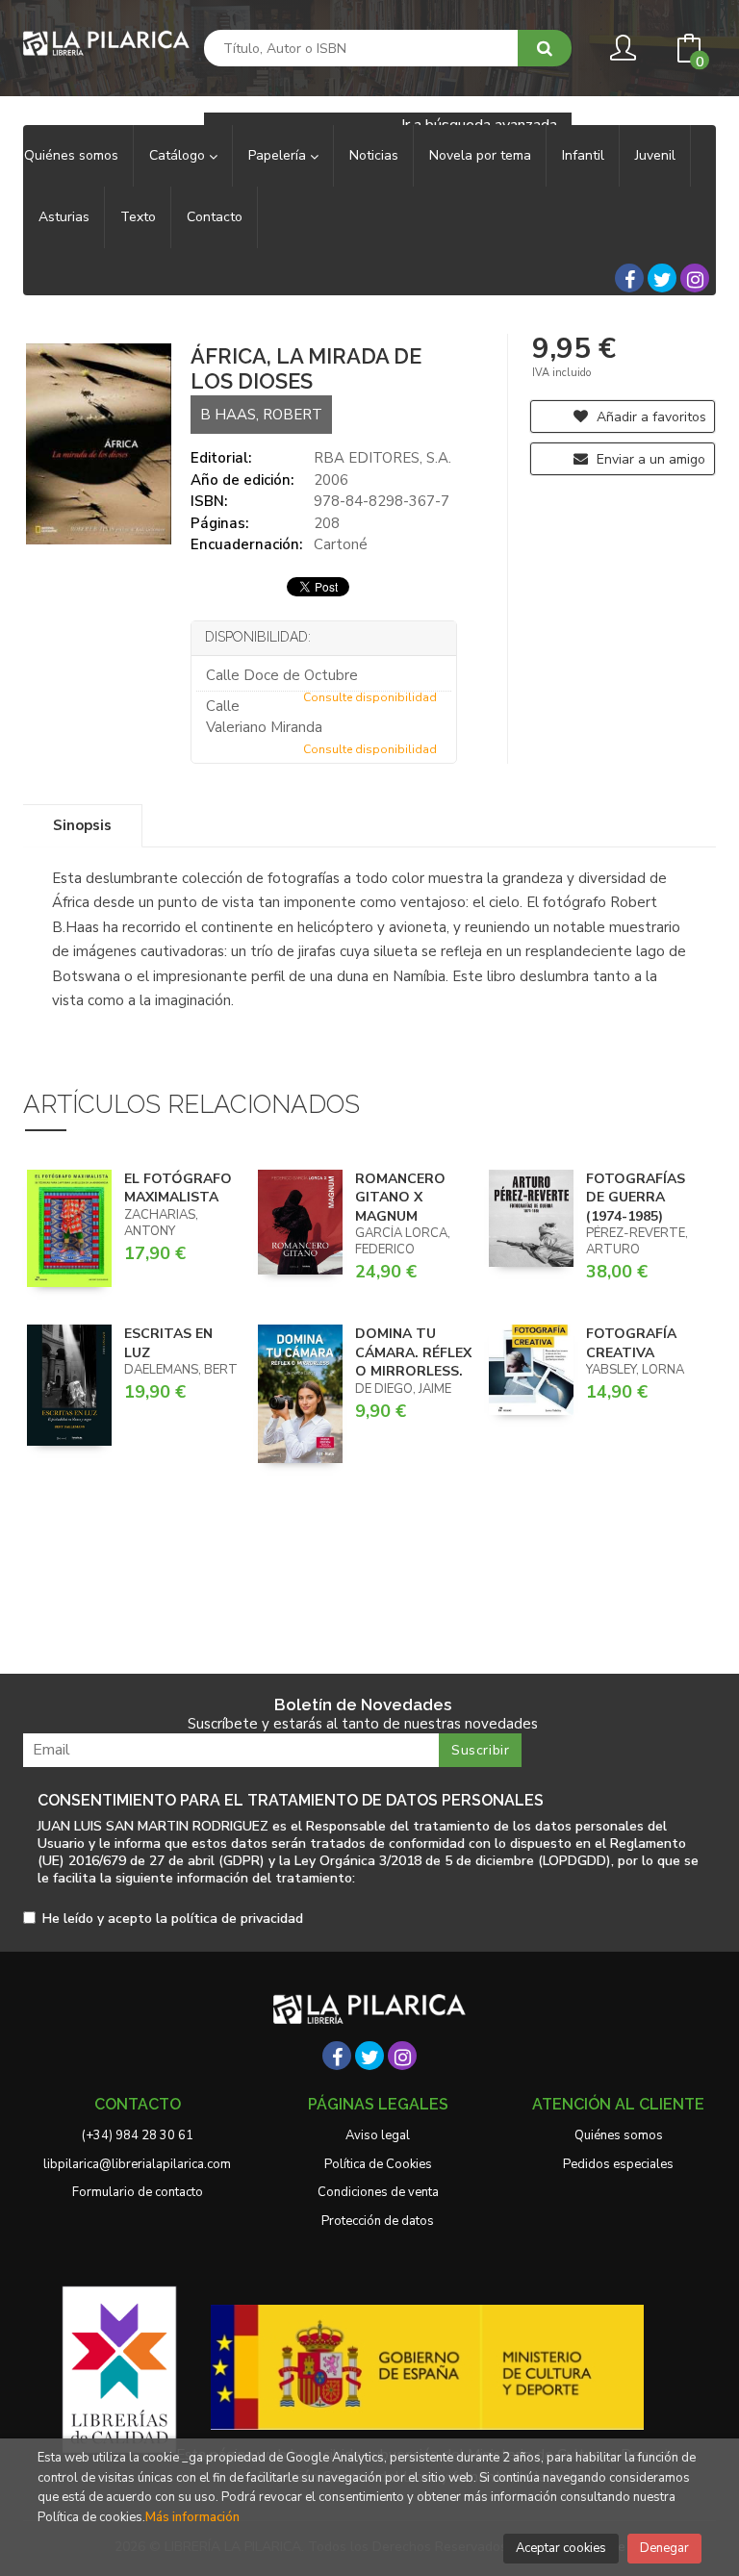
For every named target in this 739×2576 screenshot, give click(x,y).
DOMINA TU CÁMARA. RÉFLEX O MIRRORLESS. (413, 1352)
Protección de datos (378, 2221)
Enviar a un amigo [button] (649, 459)
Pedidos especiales (618, 2164)
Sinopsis (82, 825)
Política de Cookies (378, 2164)
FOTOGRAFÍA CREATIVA (631, 1343)
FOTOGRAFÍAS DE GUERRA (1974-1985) (636, 1198)
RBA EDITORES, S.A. (382, 458)
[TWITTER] (662, 278)
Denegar (664, 2548)
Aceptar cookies (561, 2548)
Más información (192, 2517)
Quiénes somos (619, 2135)
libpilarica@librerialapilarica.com (137, 2164)
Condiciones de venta (378, 2192)
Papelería (279, 155)
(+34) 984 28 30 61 (138, 2135)
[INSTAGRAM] (695, 278)
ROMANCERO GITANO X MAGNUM (400, 1198)
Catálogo (179, 155)
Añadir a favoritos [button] (650, 417)
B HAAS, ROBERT (261, 415)
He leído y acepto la (173, 1919)
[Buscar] (545, 48)
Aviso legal (378, 2135)
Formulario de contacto (138, 2192)
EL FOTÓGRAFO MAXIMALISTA (178, 1188)
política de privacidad (237, 1919)
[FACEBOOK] (629, 278)
